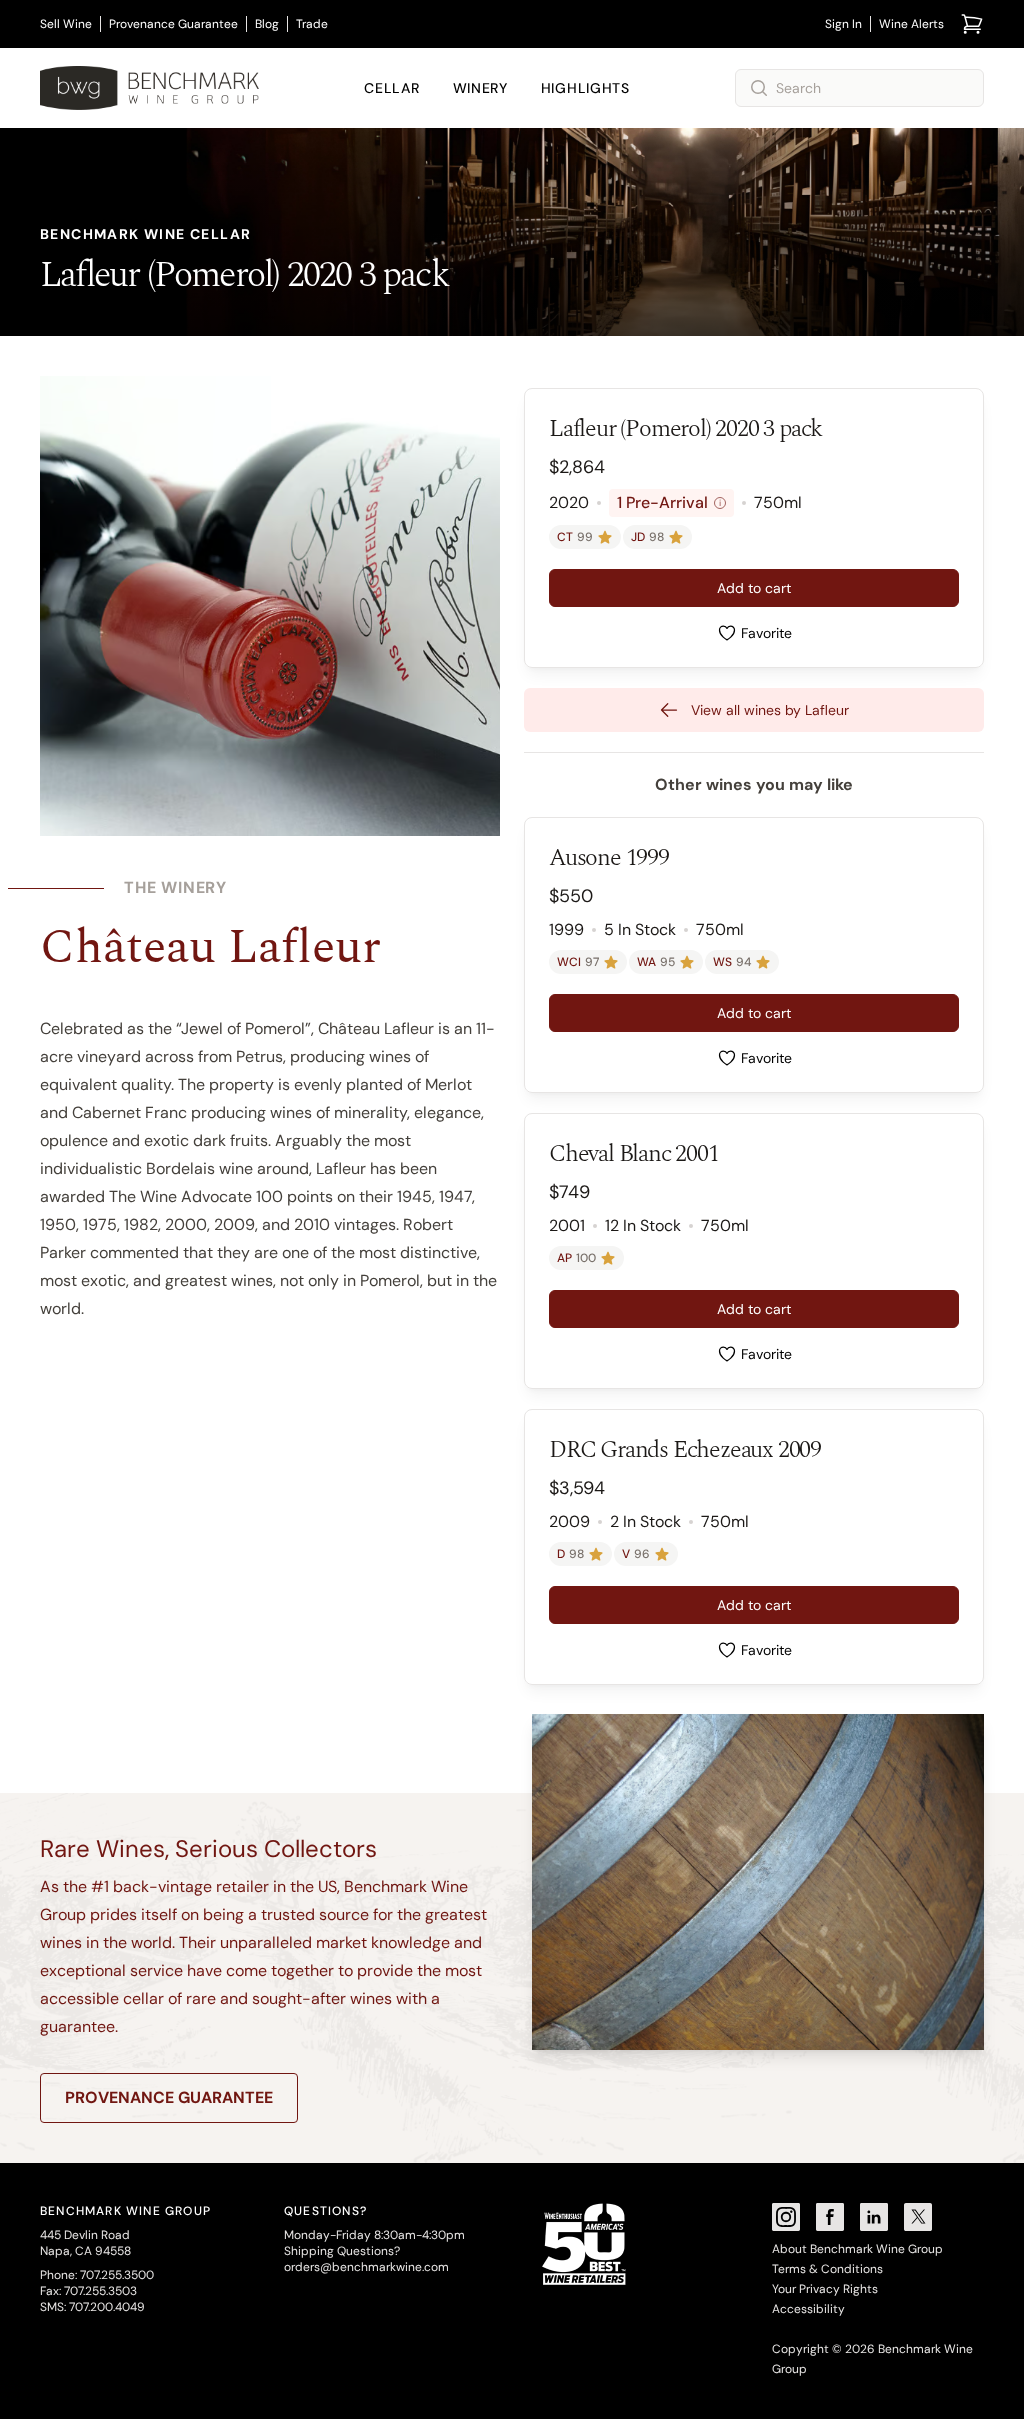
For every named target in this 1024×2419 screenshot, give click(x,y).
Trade (312, 24)
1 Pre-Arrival (669, 502)
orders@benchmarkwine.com (366, 2267)
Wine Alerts (911, 24)
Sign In (843, 24)
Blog (267, 24)
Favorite (766, 633)
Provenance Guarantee (173, 24)
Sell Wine (66, 24)
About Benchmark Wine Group (857, 2249)
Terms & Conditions (827, 2269)
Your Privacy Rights (825, 2289)
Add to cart (754, 588)
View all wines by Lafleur (770, 710)
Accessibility (808, 2309)
